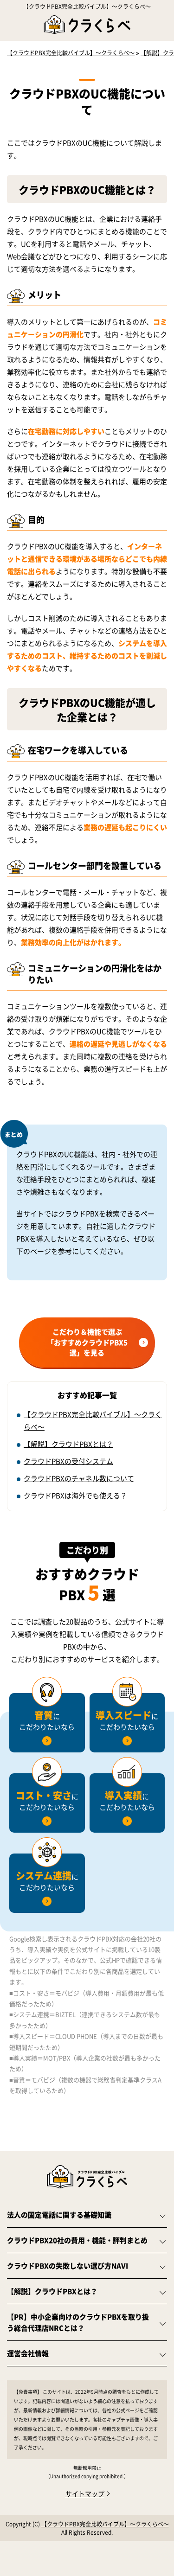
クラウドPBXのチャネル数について (79, 1478)
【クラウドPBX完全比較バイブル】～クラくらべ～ (87, 6)
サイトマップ (85, 2493)
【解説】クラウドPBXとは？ (68, 1444)
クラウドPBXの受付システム (68, 1461)
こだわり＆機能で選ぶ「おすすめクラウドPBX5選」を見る (87, 1342)
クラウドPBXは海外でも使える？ (75, 1495)
